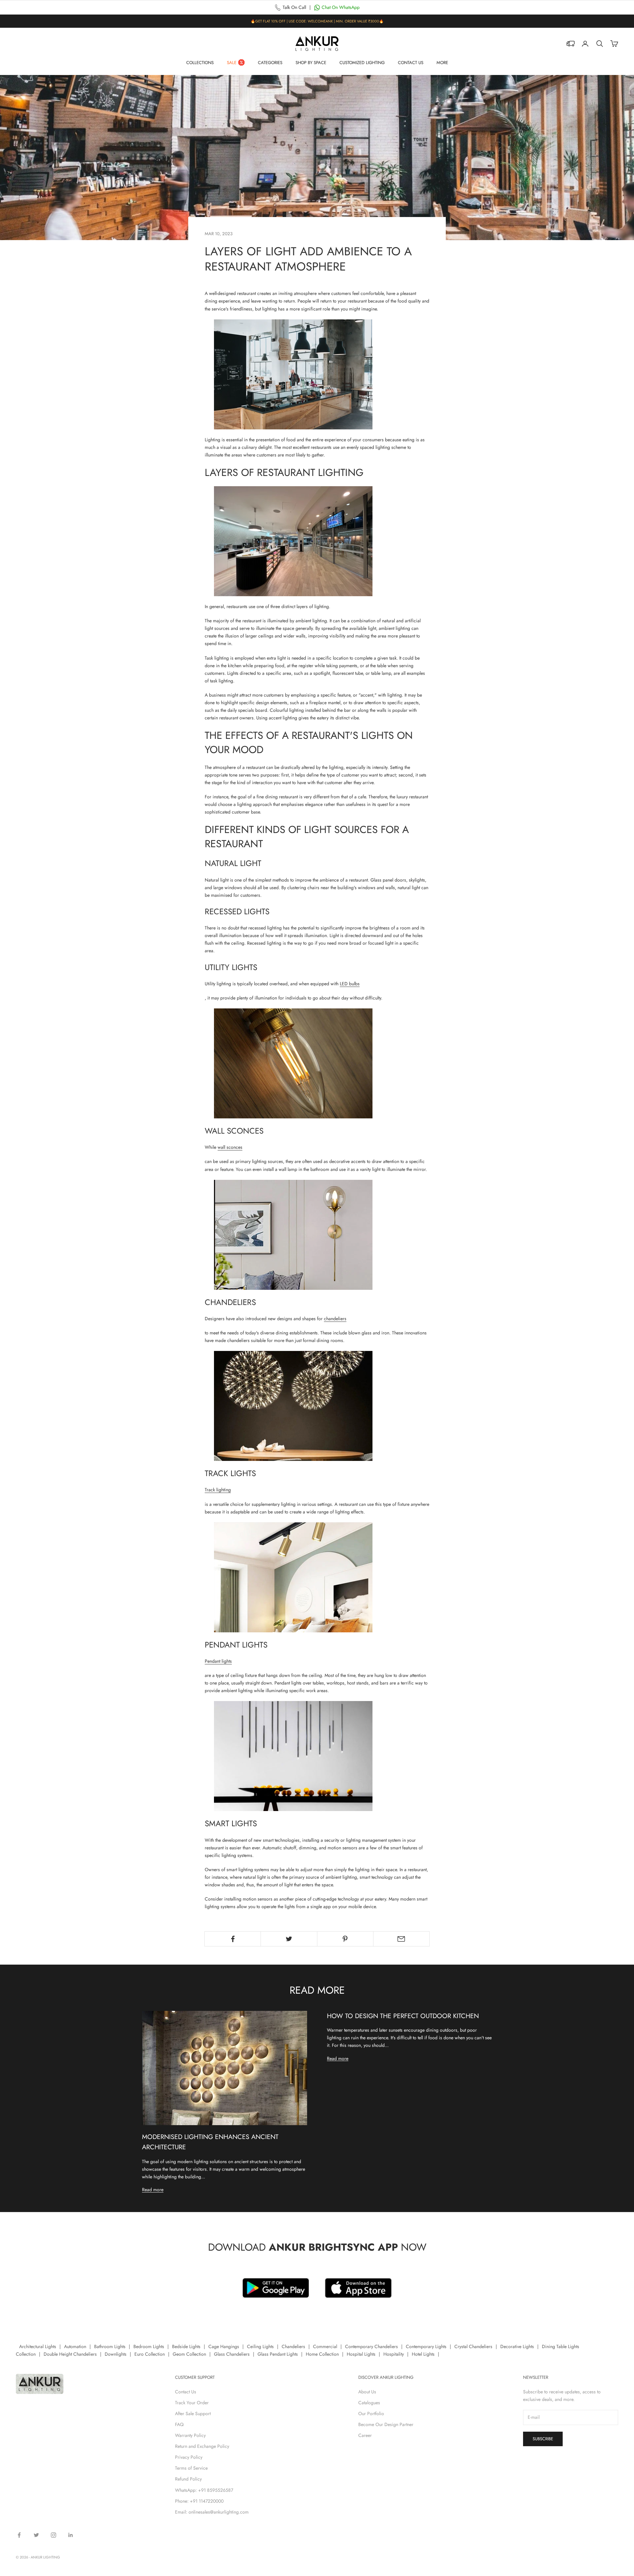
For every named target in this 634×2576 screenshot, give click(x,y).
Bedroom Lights (149, 2346)
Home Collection (322, 2354)
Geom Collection (189, 2354)
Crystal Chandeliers (473, 2346)
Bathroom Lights (110, 2346)
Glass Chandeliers (232, 2354)
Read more (153, 2190)
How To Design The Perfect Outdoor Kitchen (403, 2016)
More (442, 63)
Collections (200, 63)
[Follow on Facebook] (19, 2535)
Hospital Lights (361, 2354)
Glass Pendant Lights (278, 2354)
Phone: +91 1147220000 (199, 2501)
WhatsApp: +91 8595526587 (204, 2490)
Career (365, 2435)
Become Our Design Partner (386, 2424)
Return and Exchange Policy (202, 2446)
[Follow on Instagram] (53, 2535)
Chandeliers (293, 2346)
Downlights (116, 2354)
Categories (270, 63)
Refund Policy (188, 2479)
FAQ (179, 2424)
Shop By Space (311, 63)
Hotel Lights (423, 2354)
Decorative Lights (517, 2346)
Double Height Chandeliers (70, 2354)
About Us (367, 2392)
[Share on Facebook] (233, 1939)
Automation (75, 2346)
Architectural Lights (38, 2346)
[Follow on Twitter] (36, 2535)
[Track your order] (571, 44)
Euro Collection (150, 2354)
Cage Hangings (224, 2346)
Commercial (325, 2346)
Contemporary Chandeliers (371, 2346)
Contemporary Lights (426, 2346)
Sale (232, 63)
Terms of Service (191, 2468)
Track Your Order (192, 2403)
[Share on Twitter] (289, 1939)
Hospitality (394, 2354)
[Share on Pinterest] (345, 1939)
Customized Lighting (362, 63)
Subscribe (543, 2439)
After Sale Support (193, 2413)
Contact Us (411, 63)
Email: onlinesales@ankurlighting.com (212, 2512)
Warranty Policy (190, 2435)
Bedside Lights (186, 2346)
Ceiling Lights (260, 2346)
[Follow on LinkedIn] (71, 2535)
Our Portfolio (371, 2413)
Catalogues (369, 2403)
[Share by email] (401, 1939)
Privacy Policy (189, 2457)
